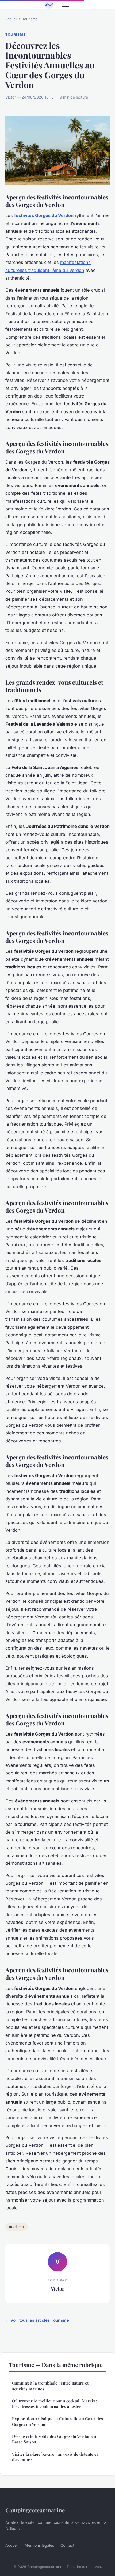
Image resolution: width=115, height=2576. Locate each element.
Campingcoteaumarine (35, 2510)
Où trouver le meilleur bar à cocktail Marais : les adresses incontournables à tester (55, 2404)
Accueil (11, 19)
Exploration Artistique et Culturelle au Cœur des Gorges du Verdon (57, 2421)
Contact (67, 2545)
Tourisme (30, 19)
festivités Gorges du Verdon (44, 215)
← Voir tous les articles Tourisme (37, 2320)
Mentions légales (39, 2545)
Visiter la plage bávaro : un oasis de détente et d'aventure (55, 2457)
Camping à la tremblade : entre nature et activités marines (50, 2386)
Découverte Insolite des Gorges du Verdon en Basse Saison (54, 2439)
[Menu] (66, 5)
